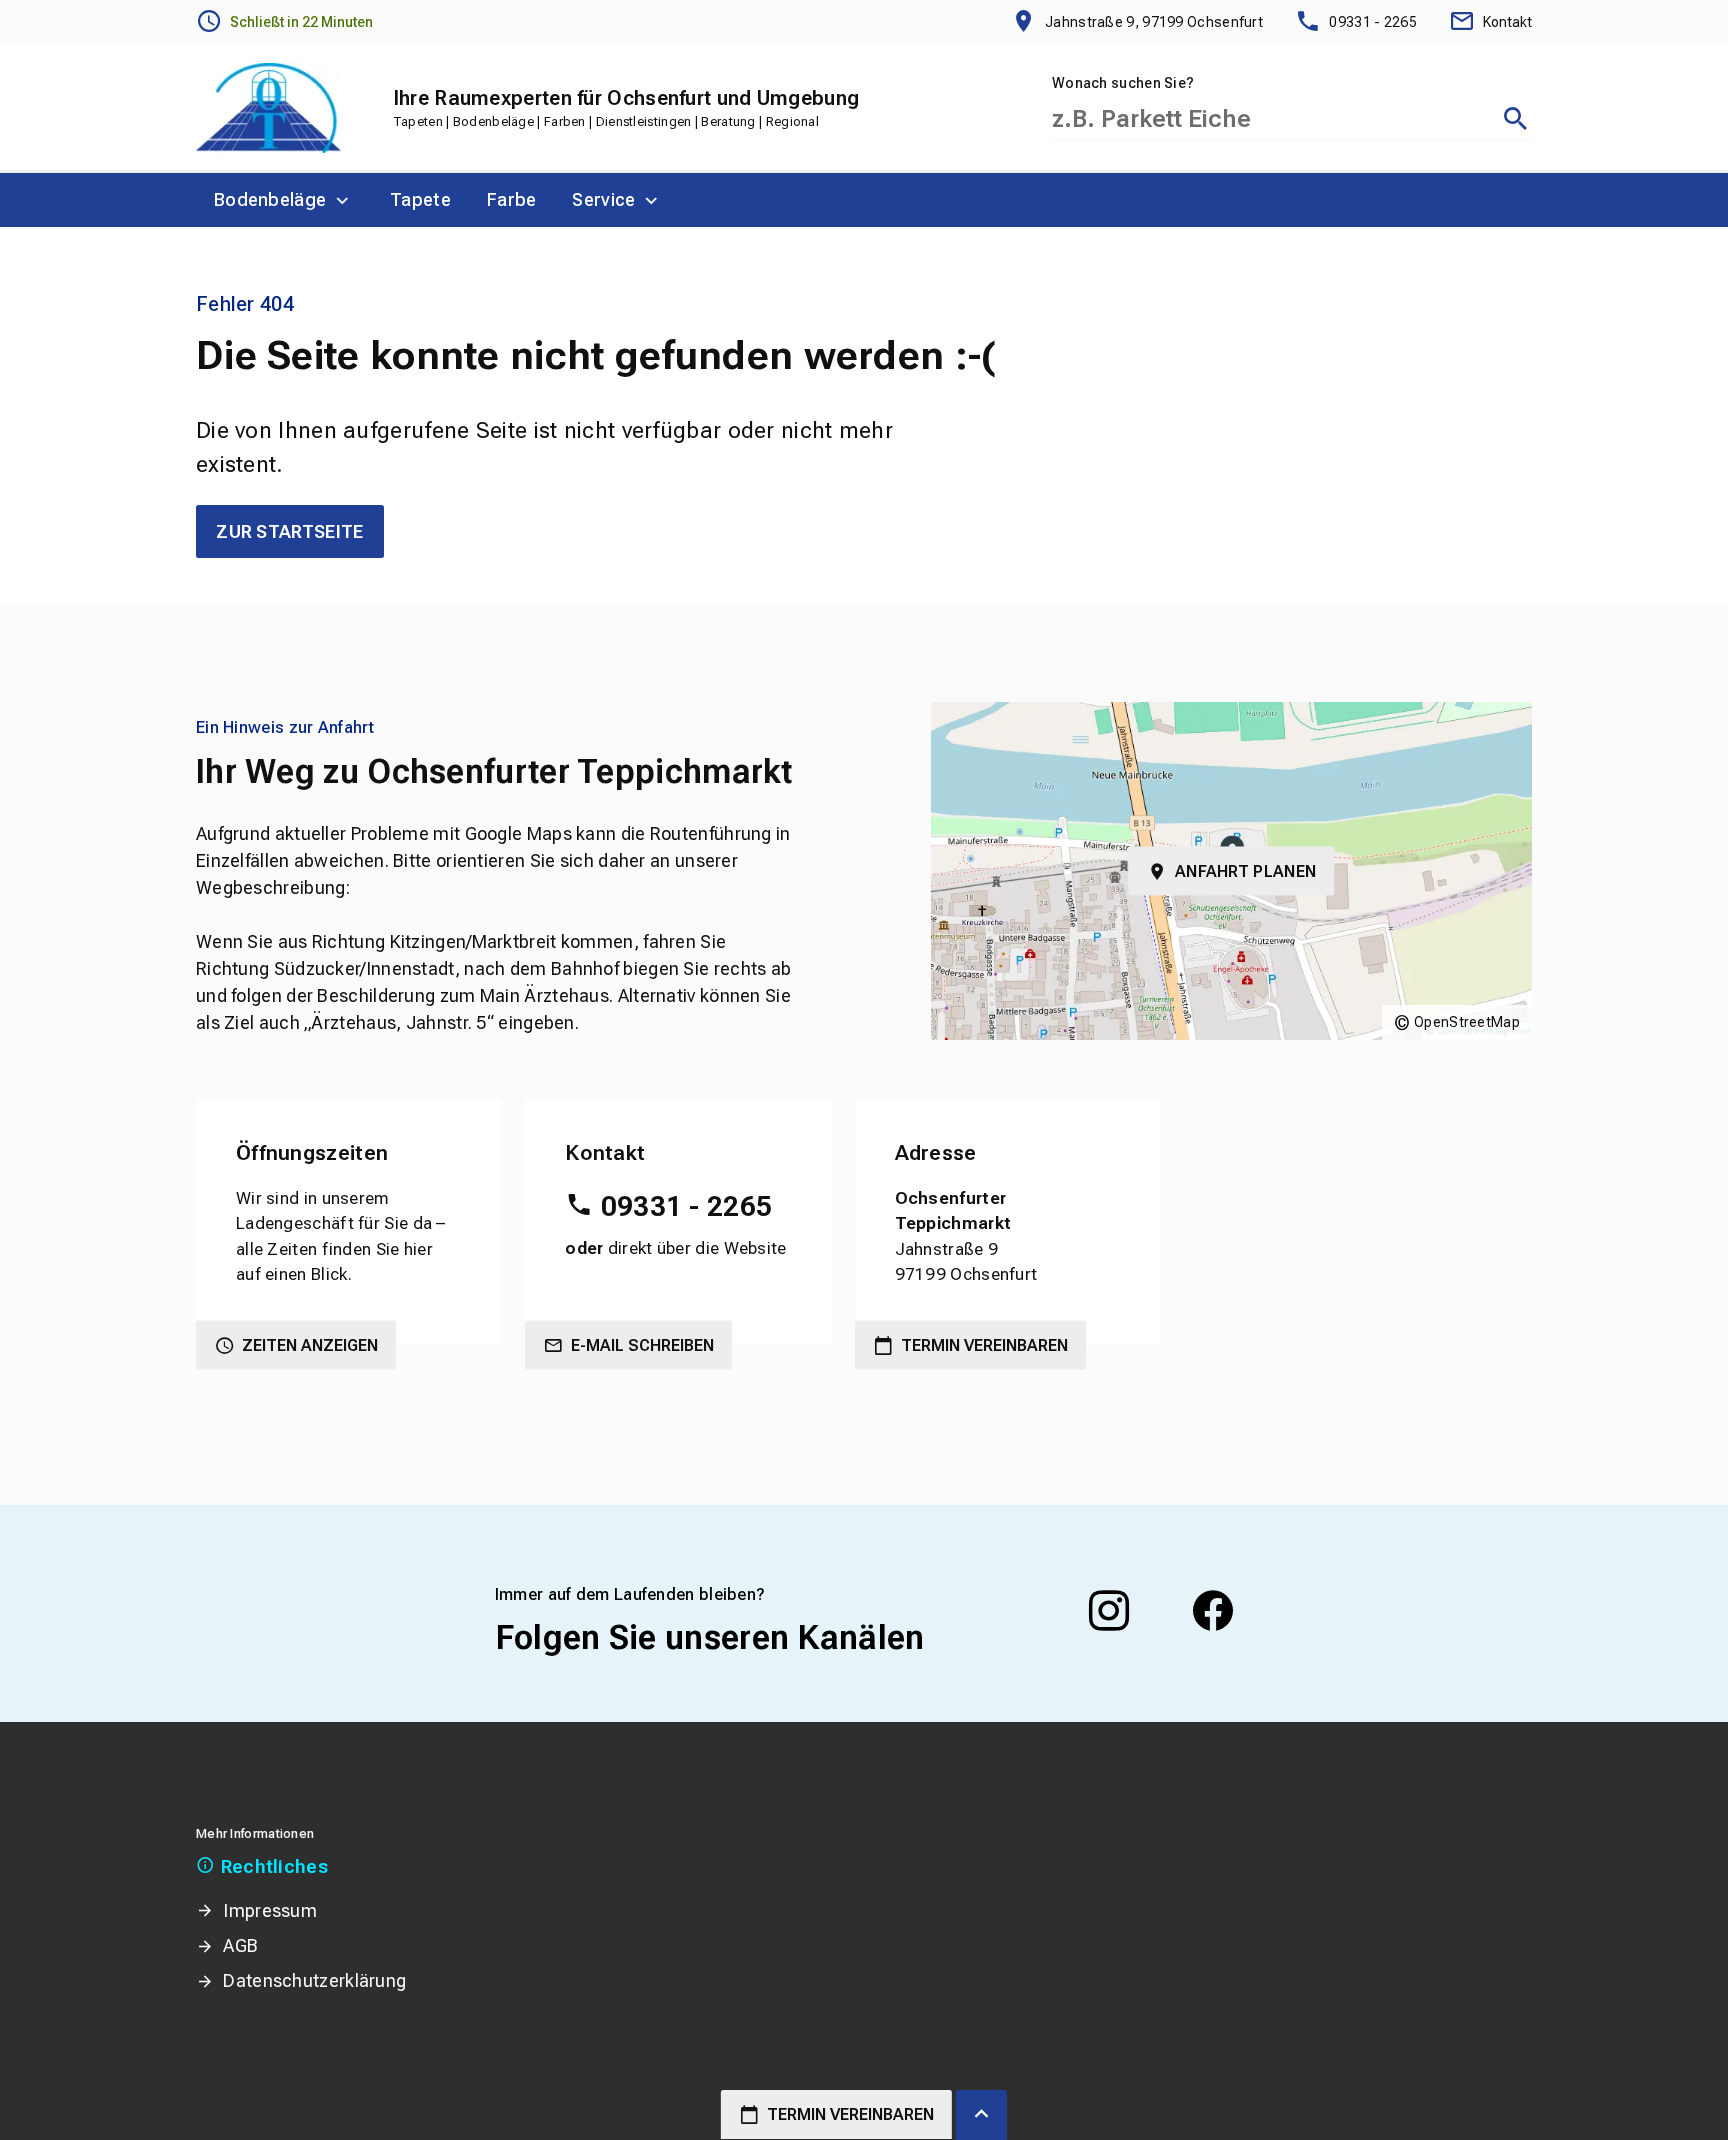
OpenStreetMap (1467, 1022)
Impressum (270, 1910)
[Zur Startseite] (268, 108)
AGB (240, 1945)
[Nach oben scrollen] (981, 2115)
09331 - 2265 (686, 1206)
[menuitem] (284, 200)
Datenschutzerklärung (314, 1980)
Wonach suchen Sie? (1123, 83)
